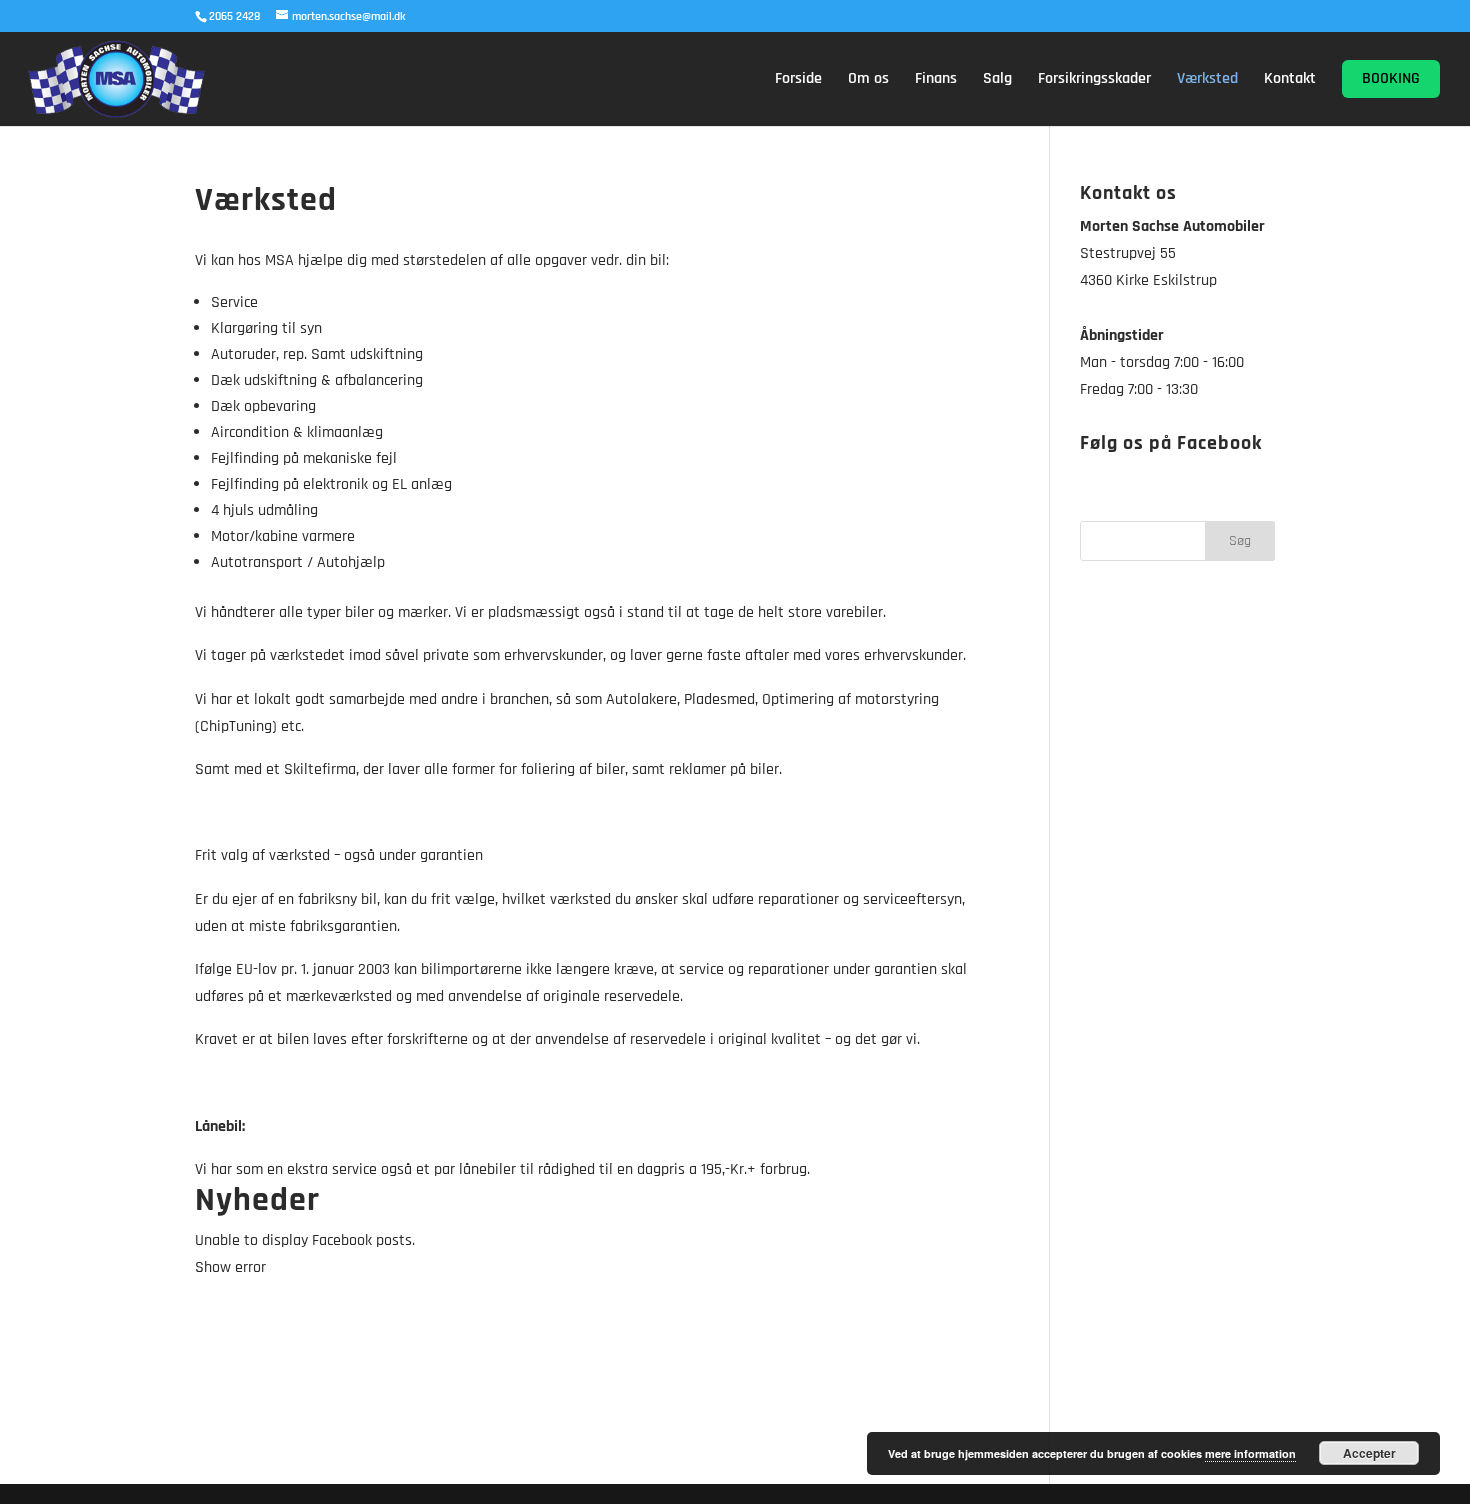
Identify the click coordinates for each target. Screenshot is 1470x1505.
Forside (798, 80)
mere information (1250, 1453)
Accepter (1369, 1453)
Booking (1391, 78)
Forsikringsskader (1094, 80)
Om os (868, 80)
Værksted (1207, 80)
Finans (936, 80)
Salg (997, 80)
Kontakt (1290, 80)
